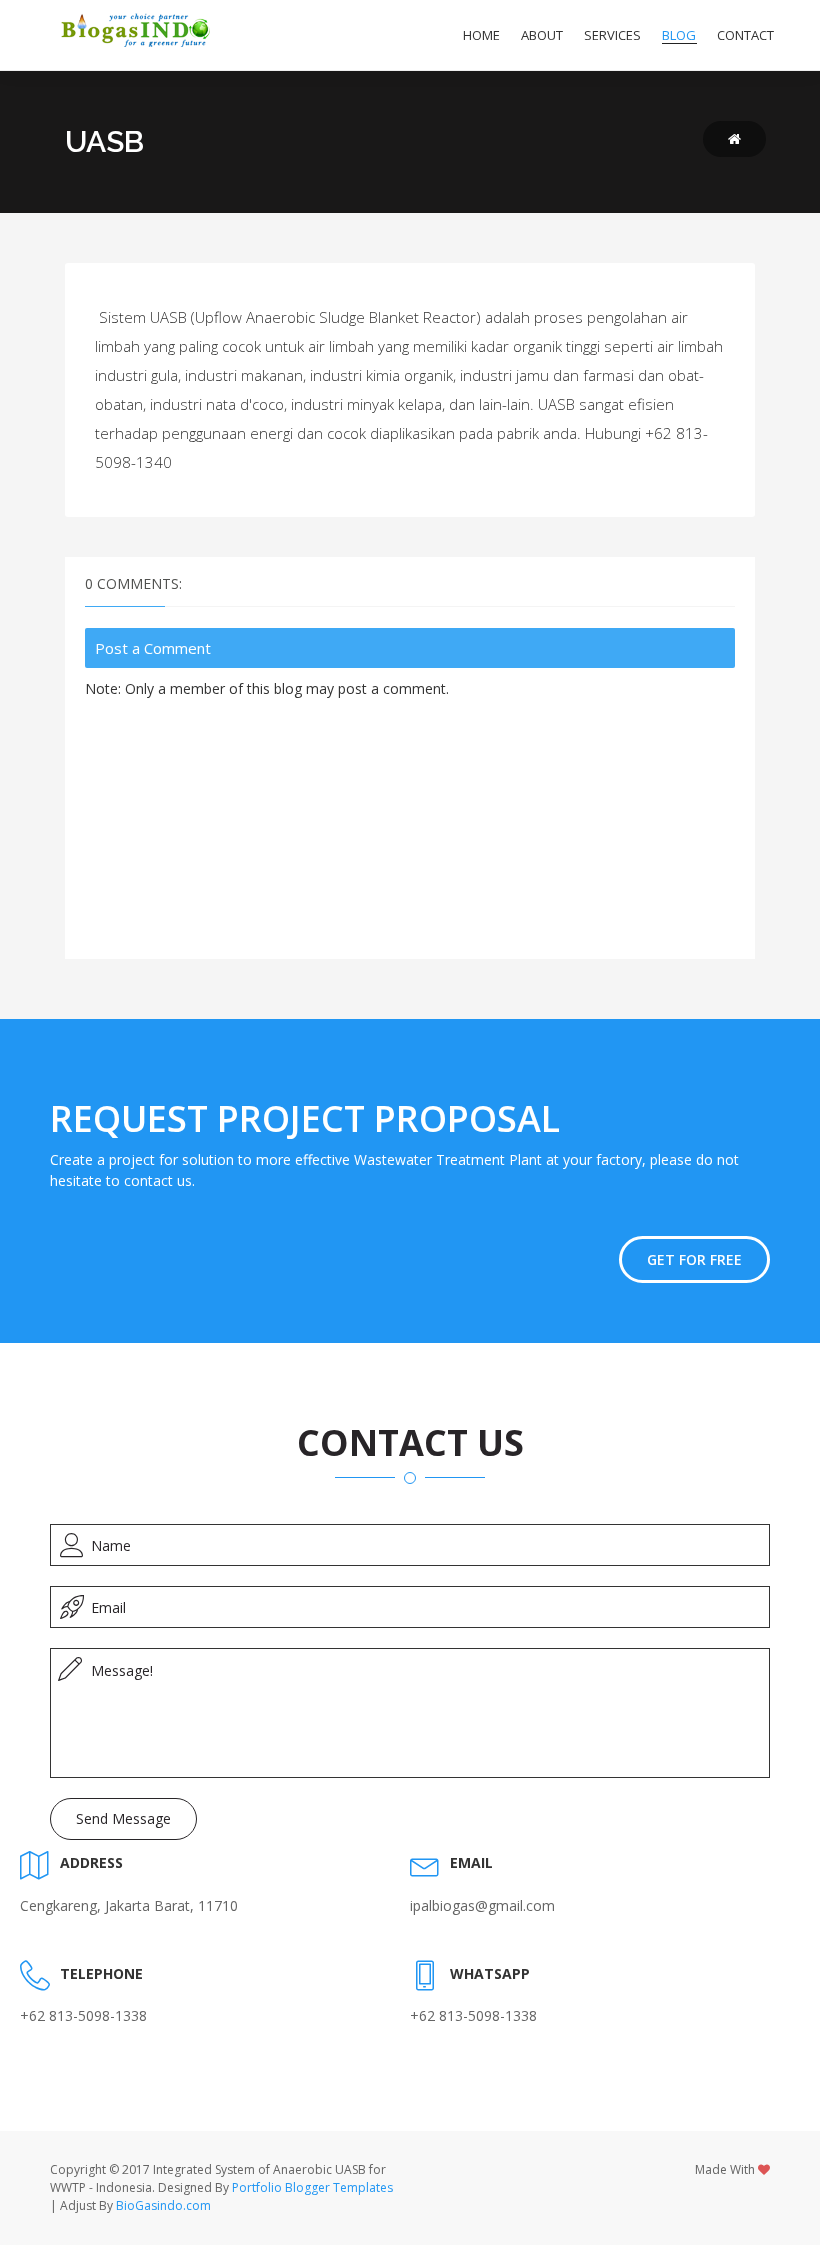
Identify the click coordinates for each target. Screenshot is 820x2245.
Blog (679, 35)
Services (612, 35)
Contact (745, 35)
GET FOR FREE (694, 1259)
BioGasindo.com (163, 2205)
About (542, 35)
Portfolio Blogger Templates (312, 2187)
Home (481, 35)
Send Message (123, 1818)
